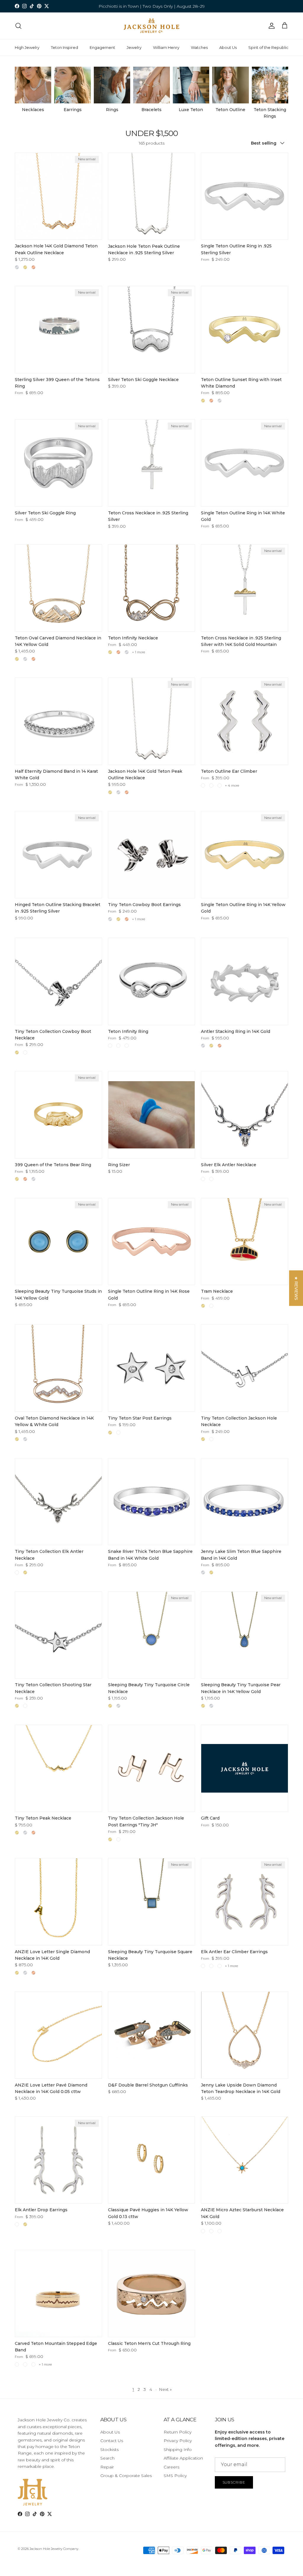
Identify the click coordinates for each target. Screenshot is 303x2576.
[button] (296, 1288)
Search (107, 2458)
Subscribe (234, 2482)
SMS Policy (175, 2476)
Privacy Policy (178, 2441)
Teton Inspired (65, 47)
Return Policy (178, 2432)
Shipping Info (178, 2449)
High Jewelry (27, 47)
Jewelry (134, 47)
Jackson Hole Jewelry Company (54, 2549)
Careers (171, 2467)
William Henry (166, 47)
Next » (165, 2389)
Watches (199, 47)
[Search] (18, 26)
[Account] (270, 26)
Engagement (102, 47)
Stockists (109, 2449)
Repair (107, 2467)
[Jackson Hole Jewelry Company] (151, 26)
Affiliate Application (183, 2458)
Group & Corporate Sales (126, 2476)
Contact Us (112, 2441)
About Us (228, 47)
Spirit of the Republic (268, 47)
